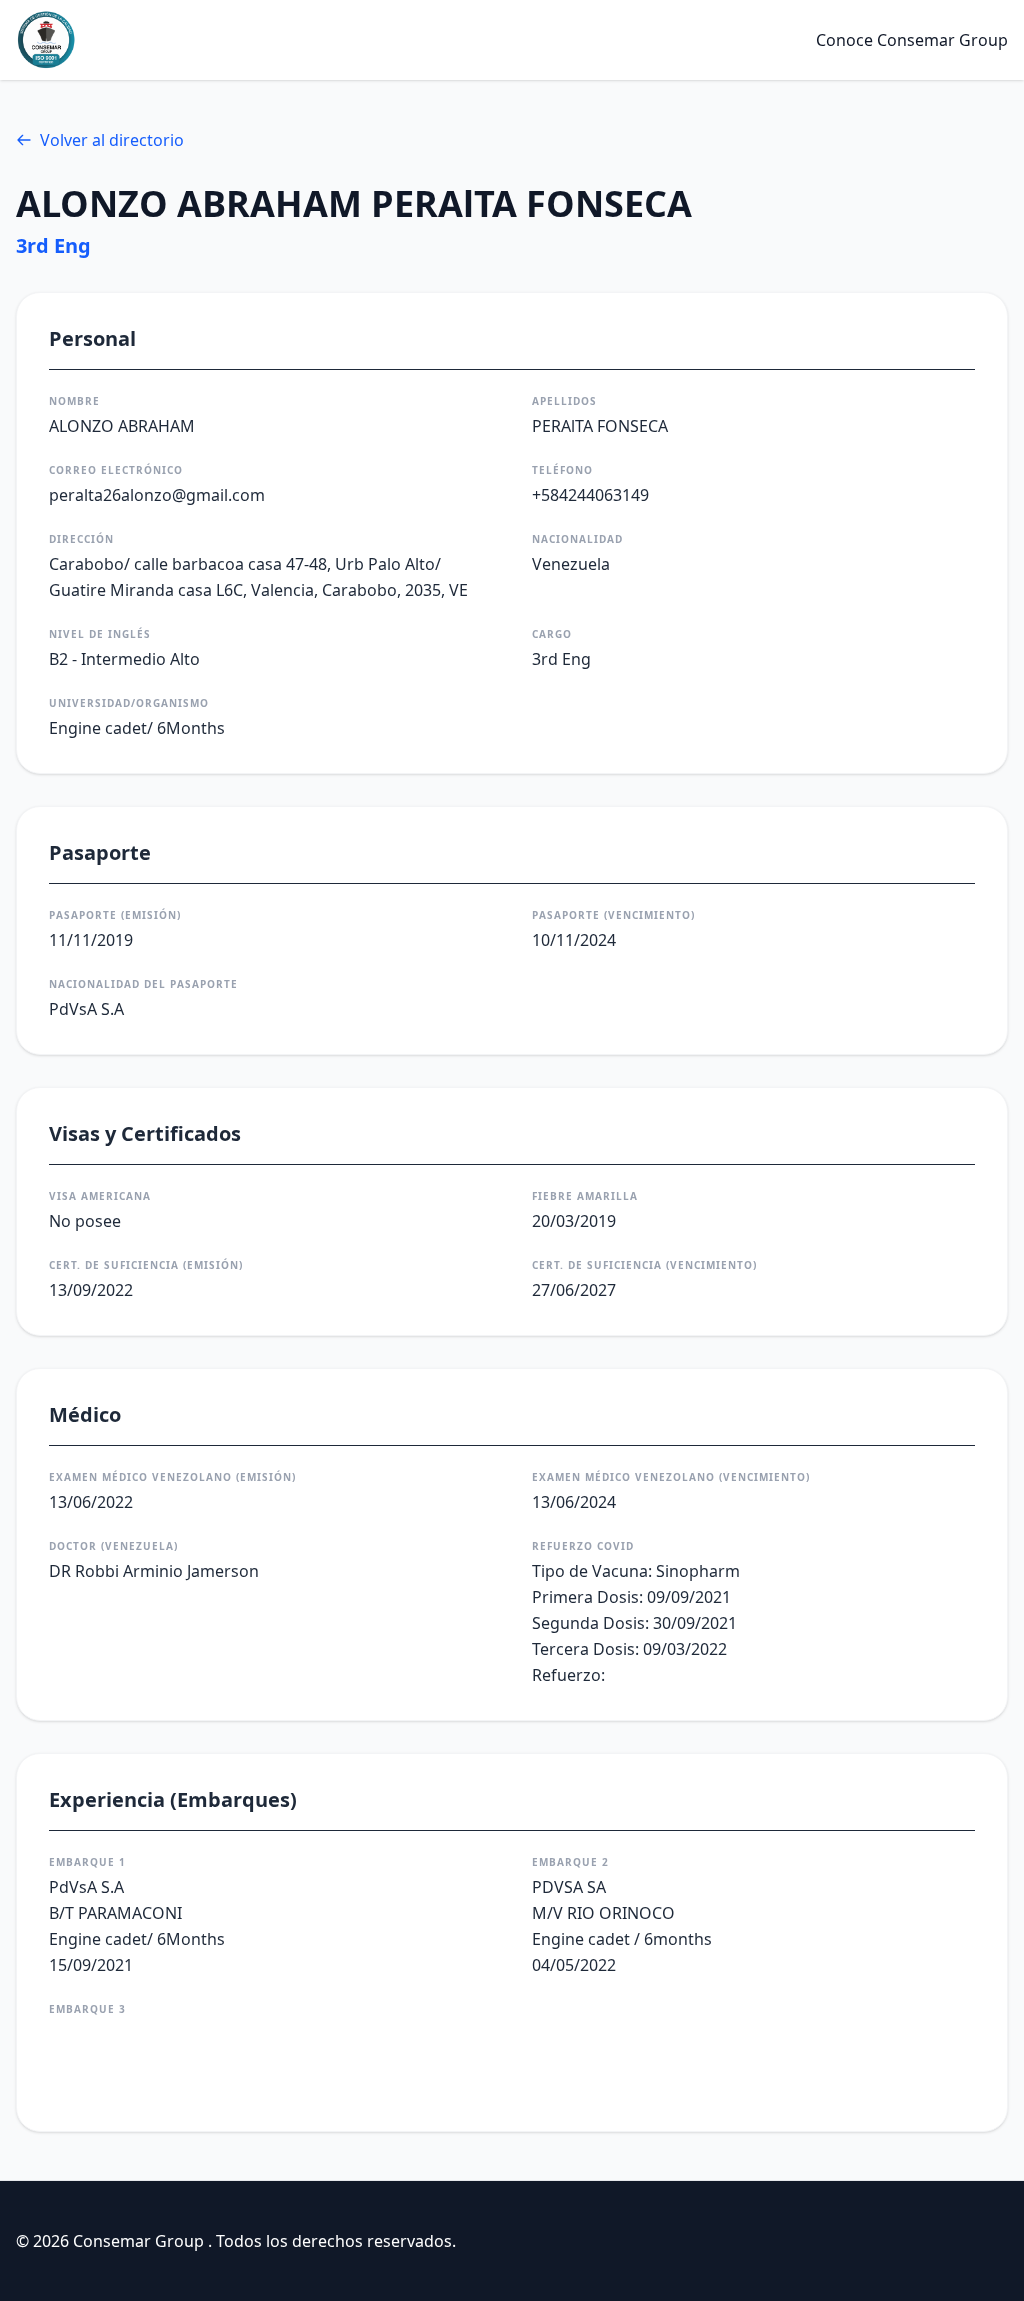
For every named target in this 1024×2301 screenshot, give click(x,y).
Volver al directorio (112, 140)
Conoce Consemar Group (912, 40)
